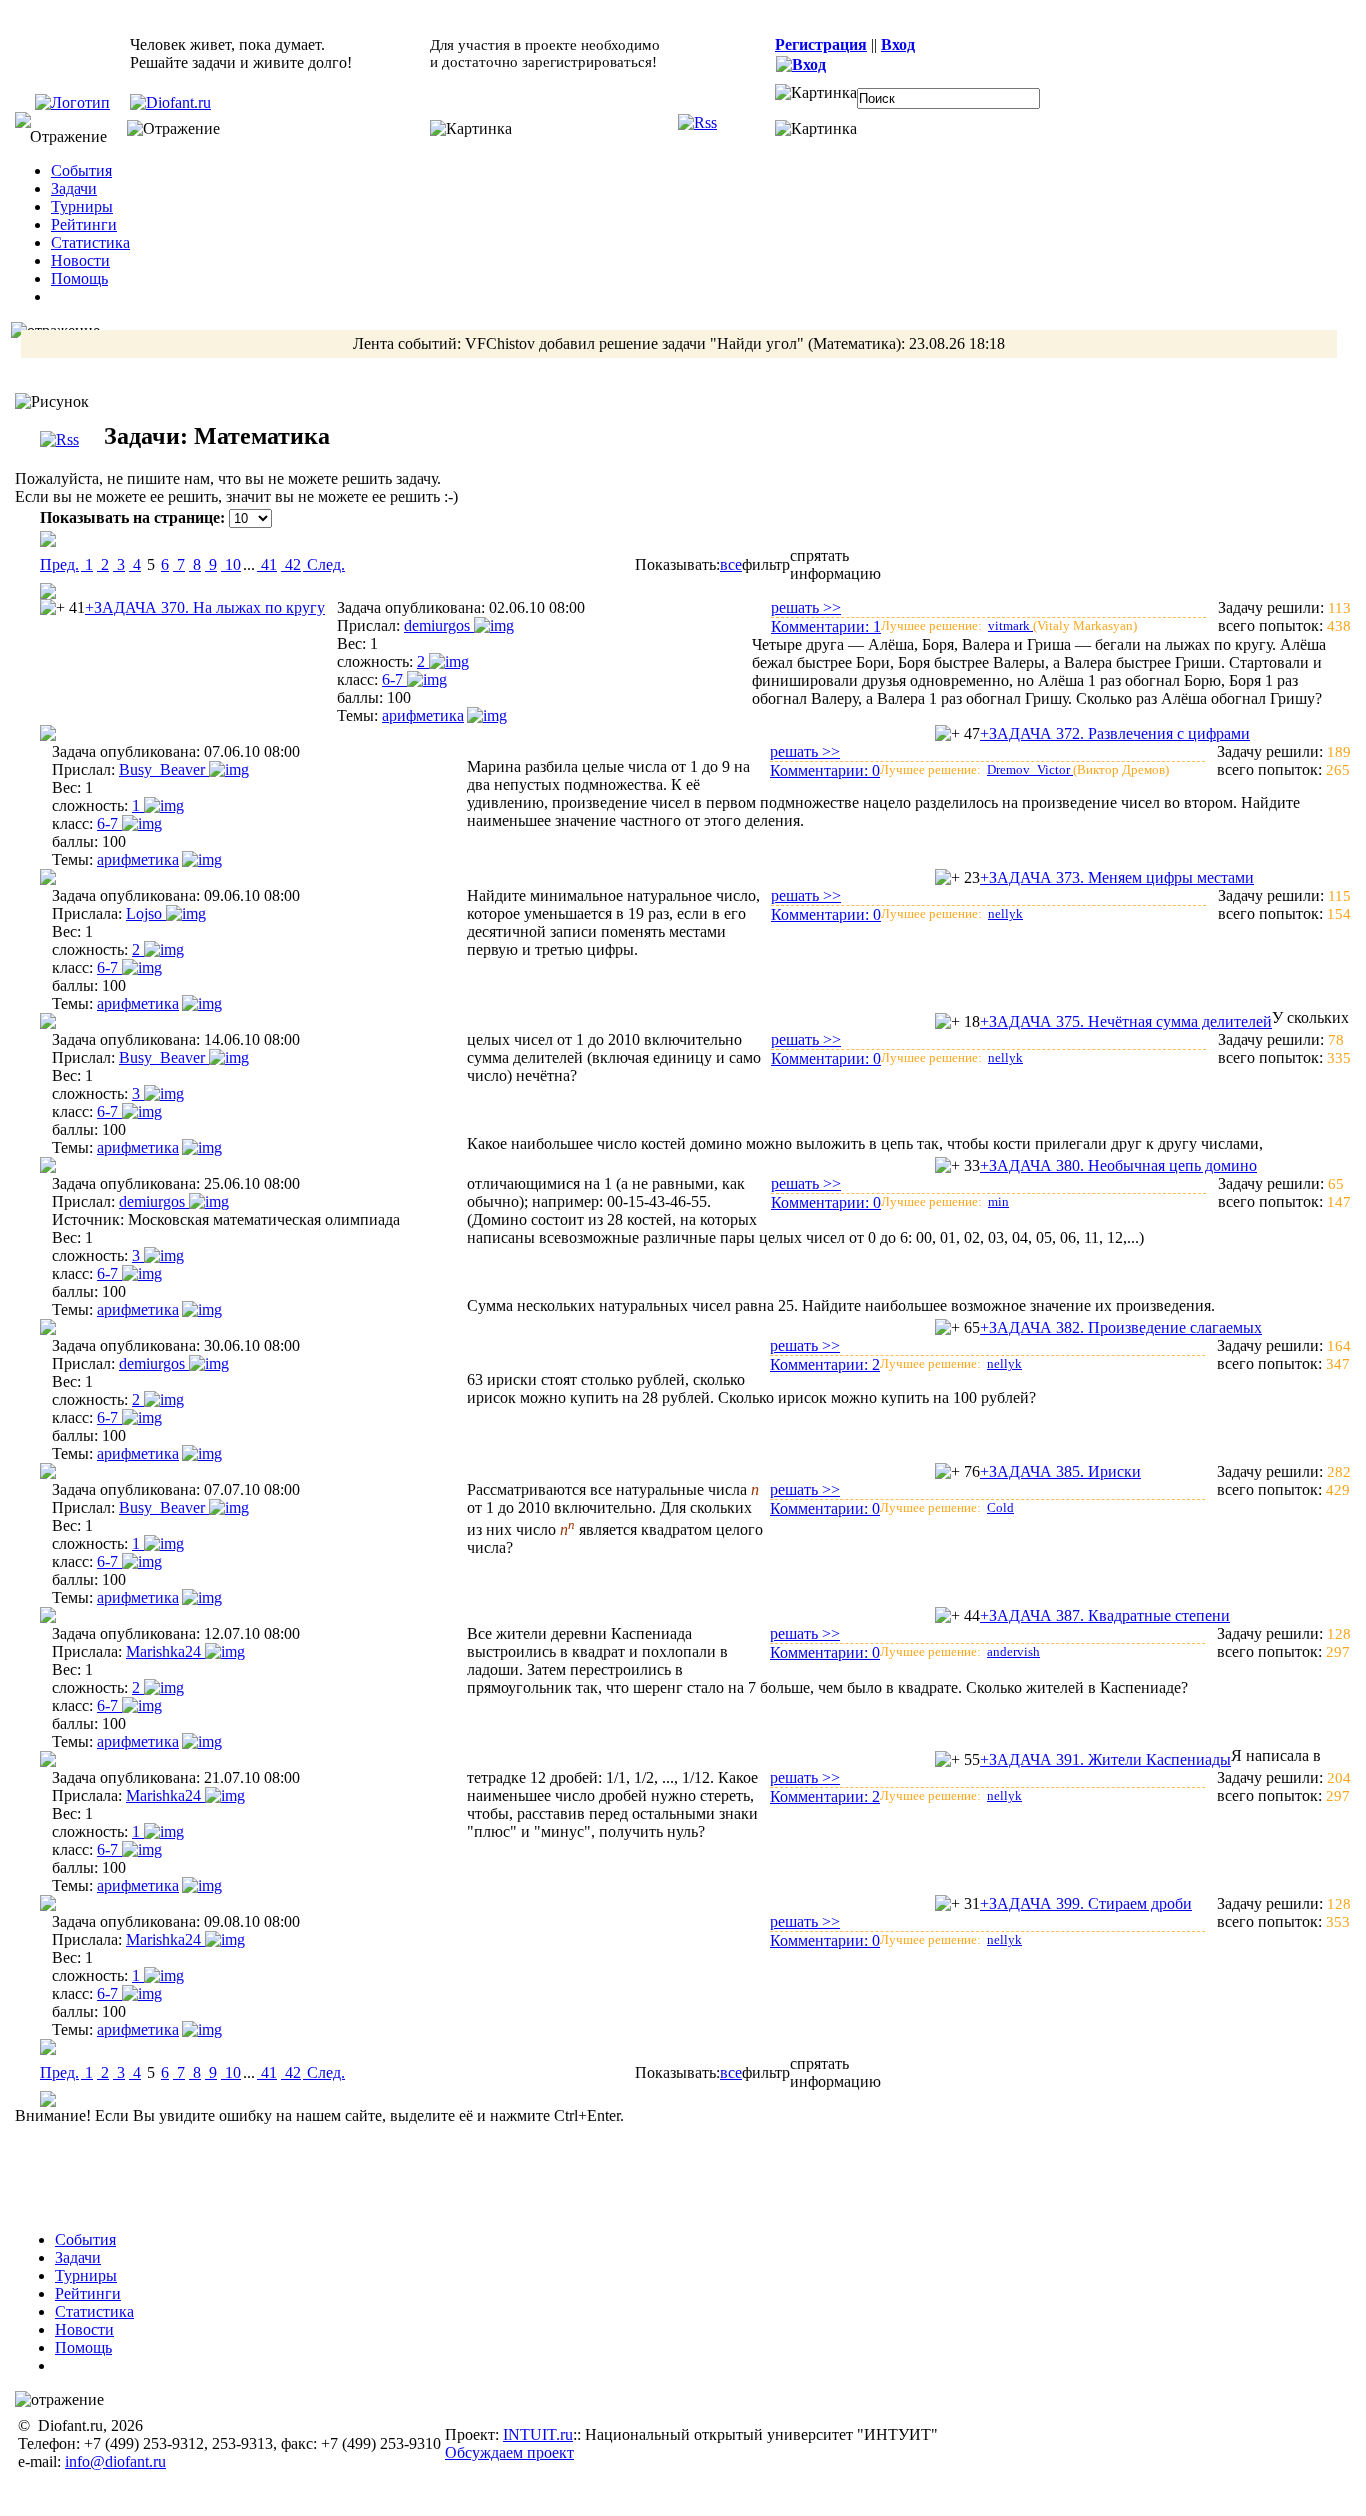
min (998, 1201)
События (81, 170)
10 (231, 564)
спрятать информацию (835, 564)
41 (267, 564)
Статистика (90, 242)
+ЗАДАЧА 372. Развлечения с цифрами (1115, 733)
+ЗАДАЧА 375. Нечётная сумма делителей (1126, 1021)
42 (291, 564)
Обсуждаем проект (509, 2452)
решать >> (806, 607)
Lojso (146, 913)
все (731, 564)
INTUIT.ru (538, 2434)
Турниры (82, 206)
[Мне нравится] (52, 608)
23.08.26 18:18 (957, 343)
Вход (898, 44)
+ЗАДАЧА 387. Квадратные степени (1105, 1615)
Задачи (74, 188)
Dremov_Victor (1030, 769)
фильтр (766, 564)
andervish (1013, 1651)
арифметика (423, 715)
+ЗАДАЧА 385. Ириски (1060, 1471)
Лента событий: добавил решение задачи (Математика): (679, 343)
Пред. (59, 564)
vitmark (1010, 625)
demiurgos (439, 625)
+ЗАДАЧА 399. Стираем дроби (1086, 1903)
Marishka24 (165, 1651)
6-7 (394, 679)
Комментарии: (826, 626)
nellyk (1005, 913)
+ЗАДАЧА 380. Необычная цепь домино (1118, 1165)
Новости (80, 260)
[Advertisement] (696, 2170)
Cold (1000, 1507)
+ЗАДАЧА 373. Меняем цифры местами (1117, 877)
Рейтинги (84, 224)
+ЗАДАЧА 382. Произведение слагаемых (1121, 1327)
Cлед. (324, 564)
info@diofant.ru (115, 2461)
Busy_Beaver (164, 769)
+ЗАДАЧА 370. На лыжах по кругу (205, 607)
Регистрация (821, 44)
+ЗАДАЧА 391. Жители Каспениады (1105, 1759)
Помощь (79, 278)
